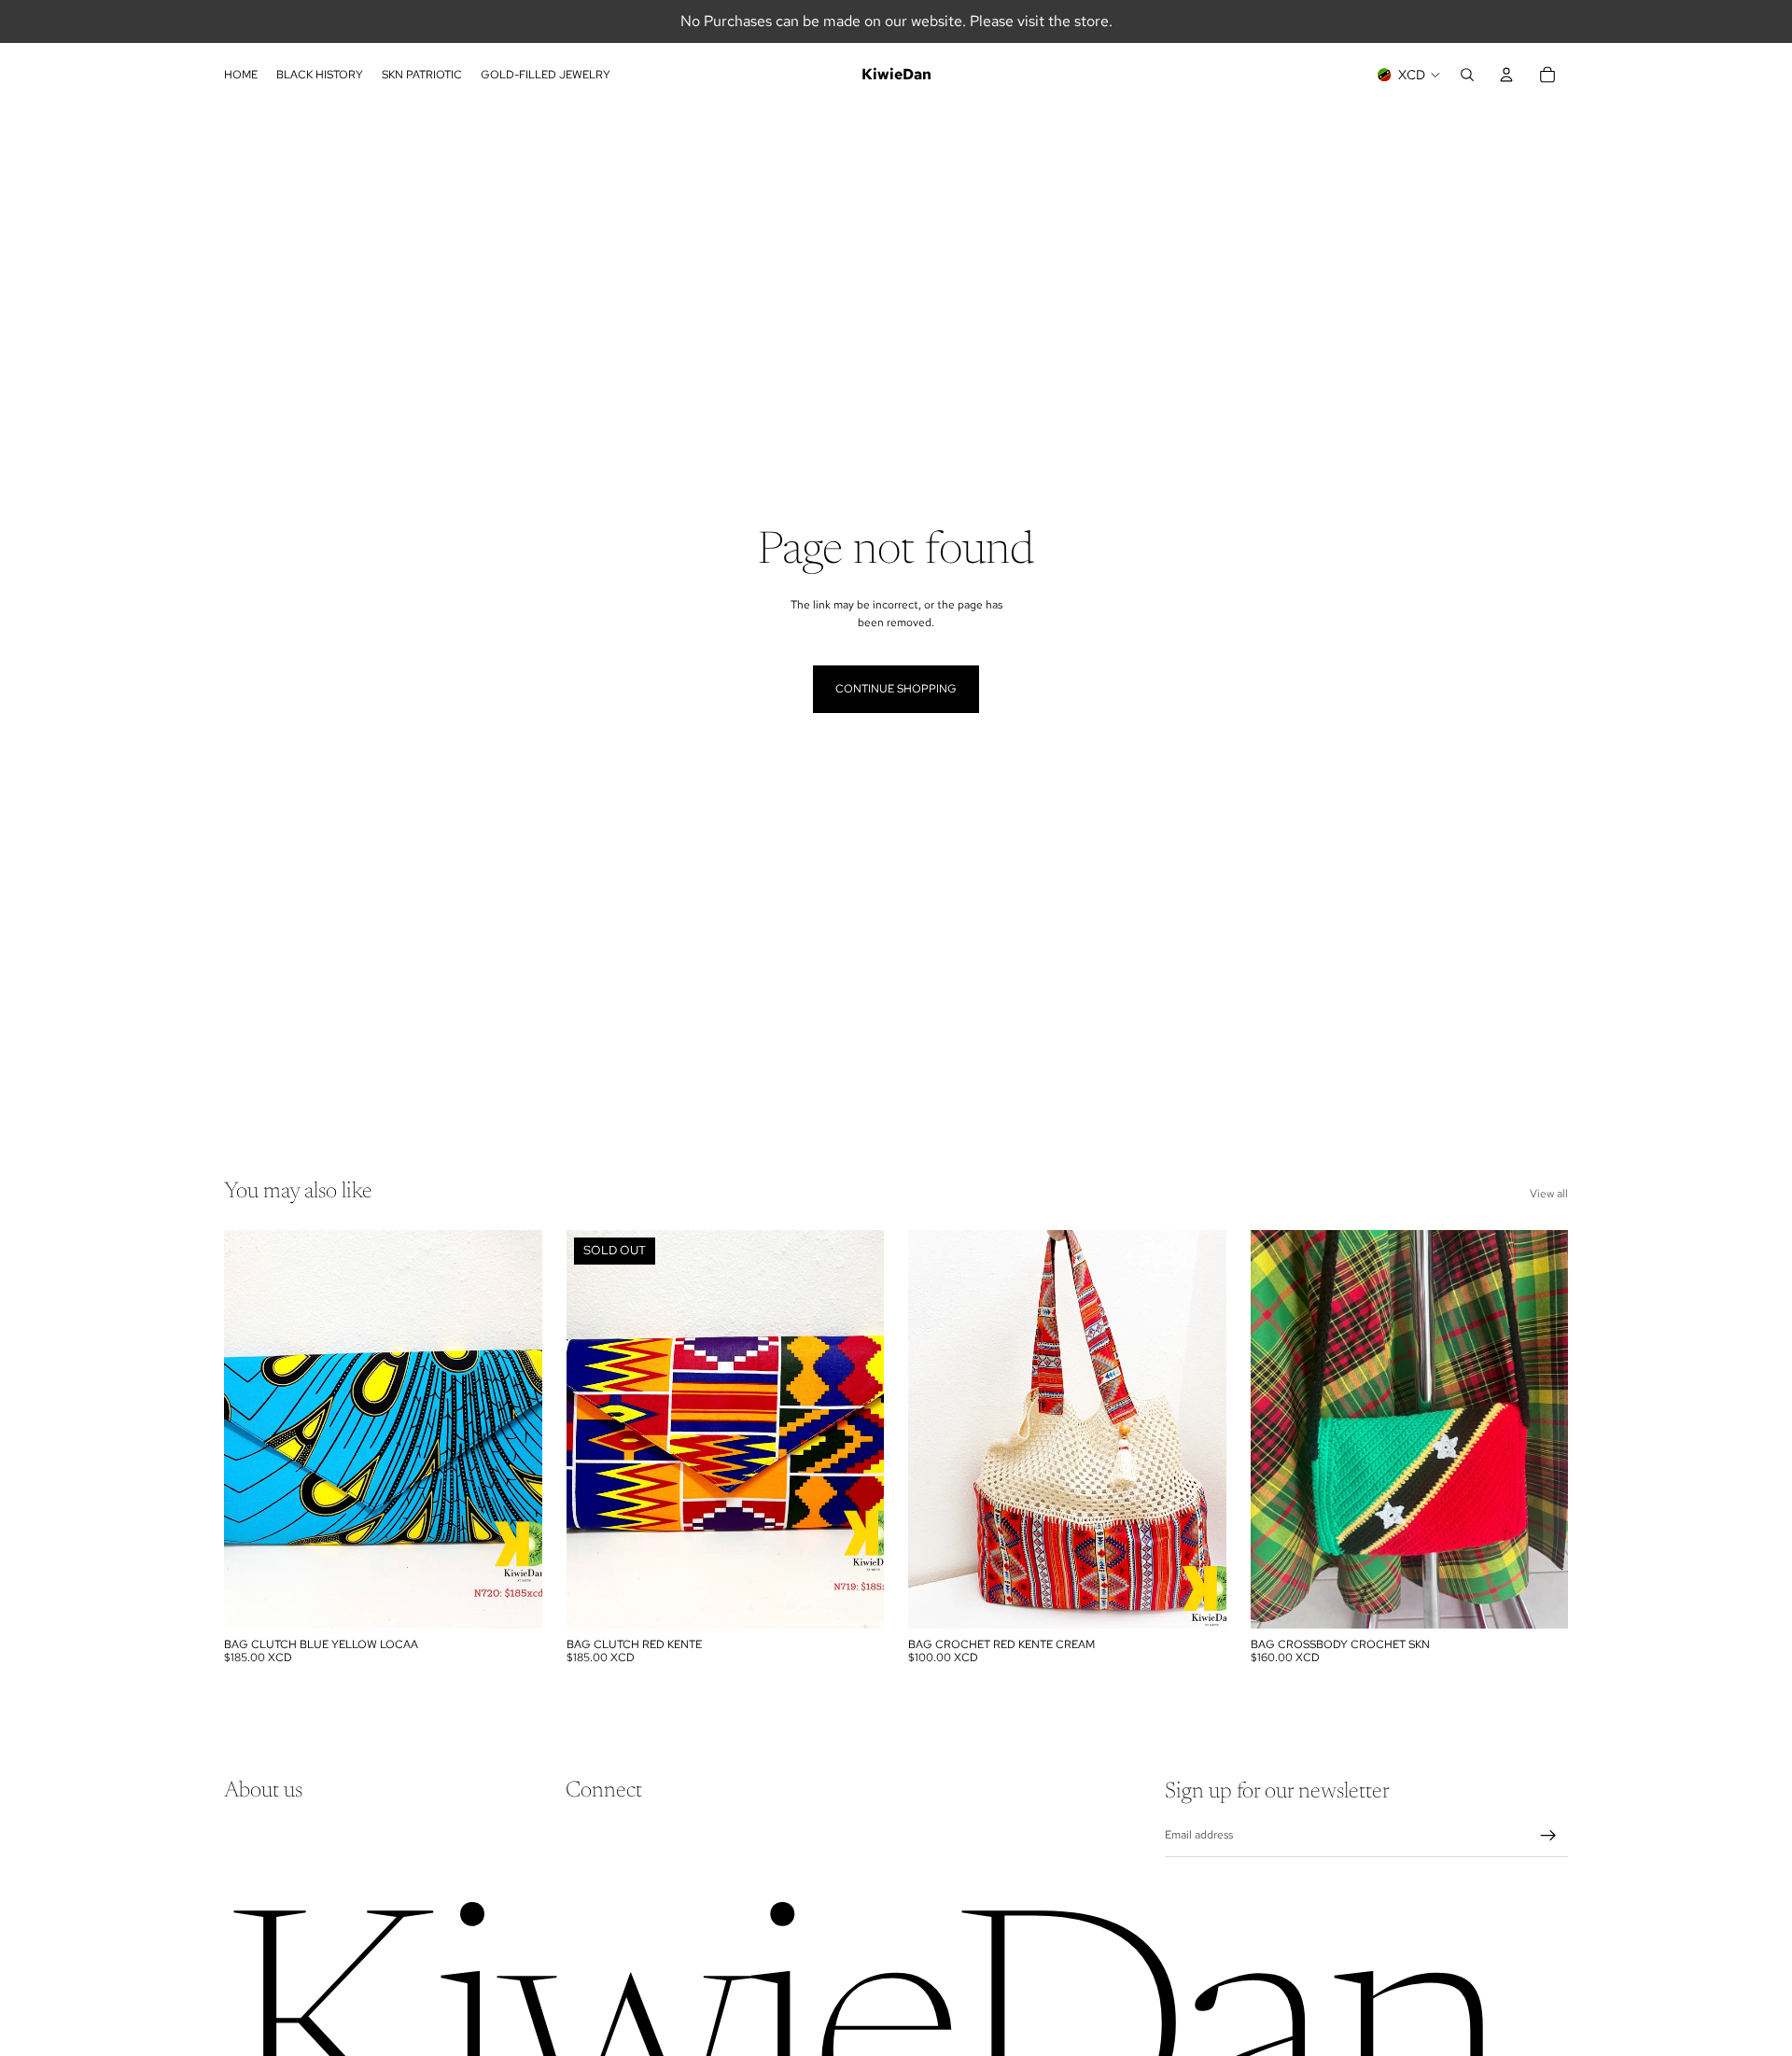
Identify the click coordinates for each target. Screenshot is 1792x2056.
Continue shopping (896, 689)
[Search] (1467, 75)
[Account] (1506, 75)
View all (1549, 1194)
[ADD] (513, 1600)
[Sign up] (1548, 1836)
